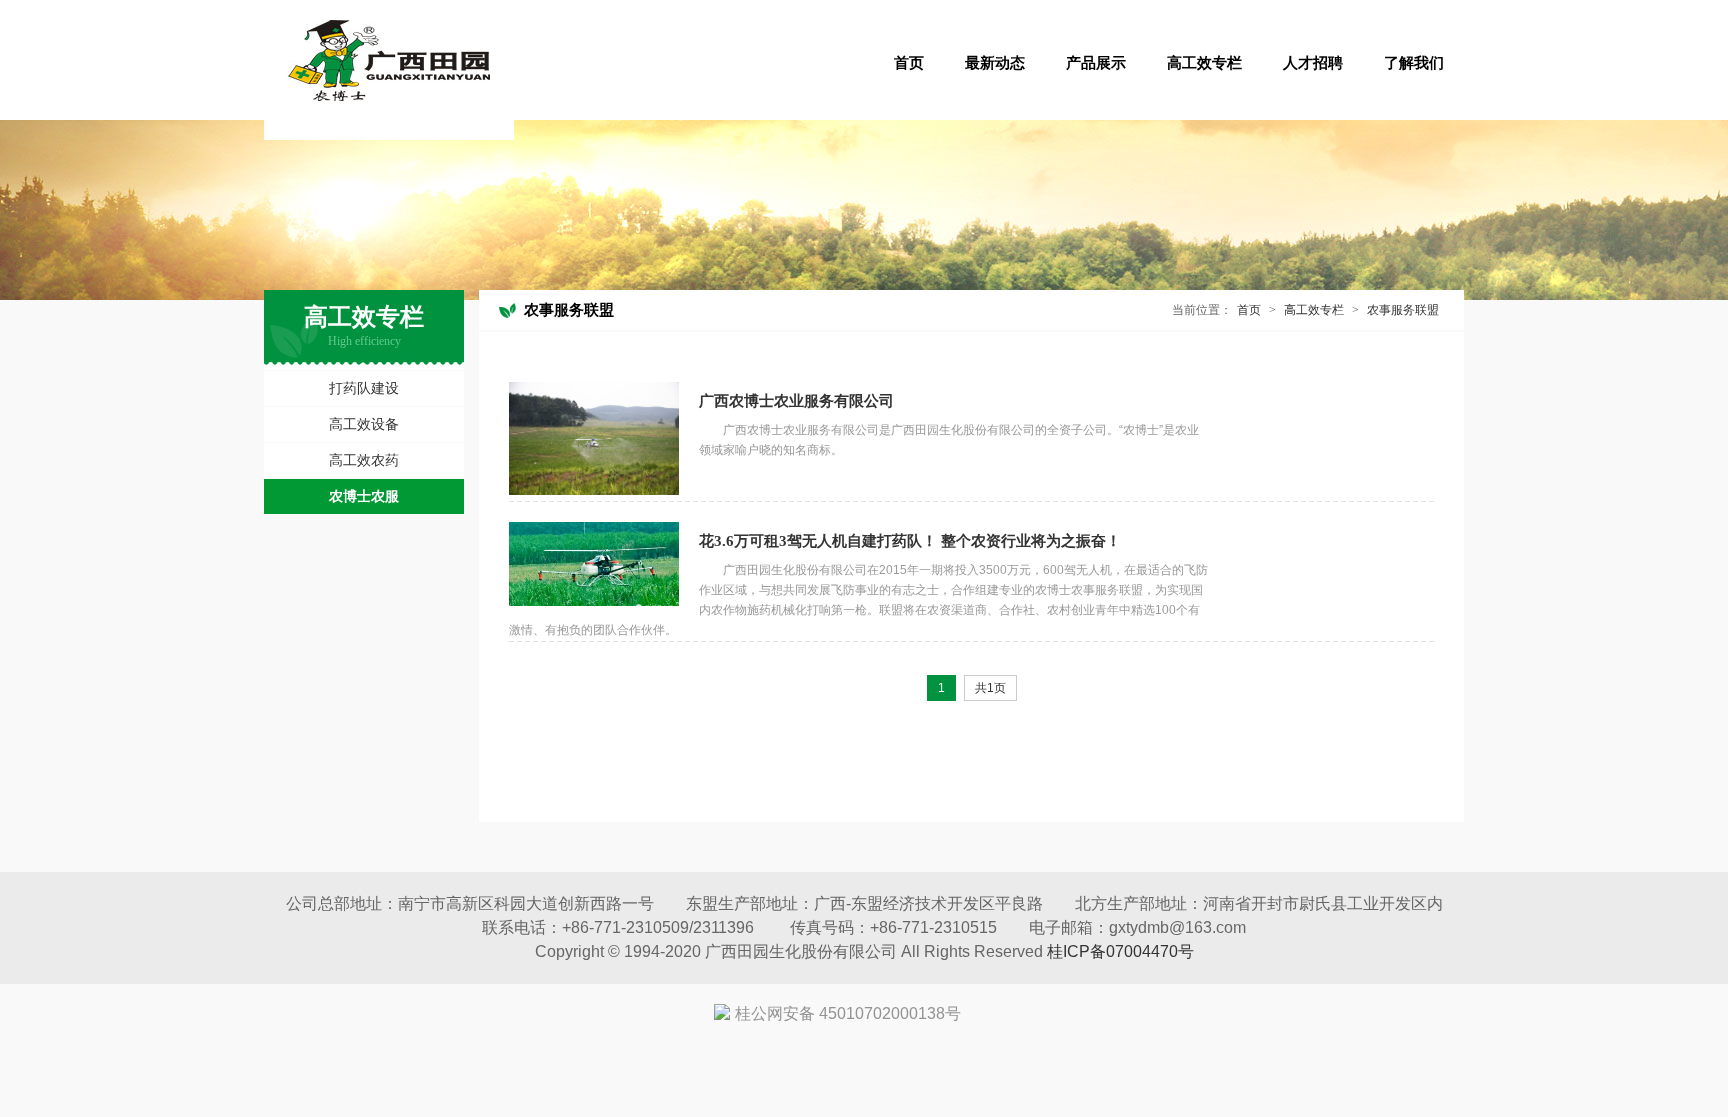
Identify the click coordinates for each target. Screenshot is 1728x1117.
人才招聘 (1313, 63)
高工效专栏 (1204, 63)
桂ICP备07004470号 (1120, 951)
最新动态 (995, 63)
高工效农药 (364, 460)
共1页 (990, 688)
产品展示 (1096, 63)
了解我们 (1414, 63)
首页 (909, 63)
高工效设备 (364, 424)
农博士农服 (364, 496)
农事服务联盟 (1403, 310)
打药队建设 (364, 388)
